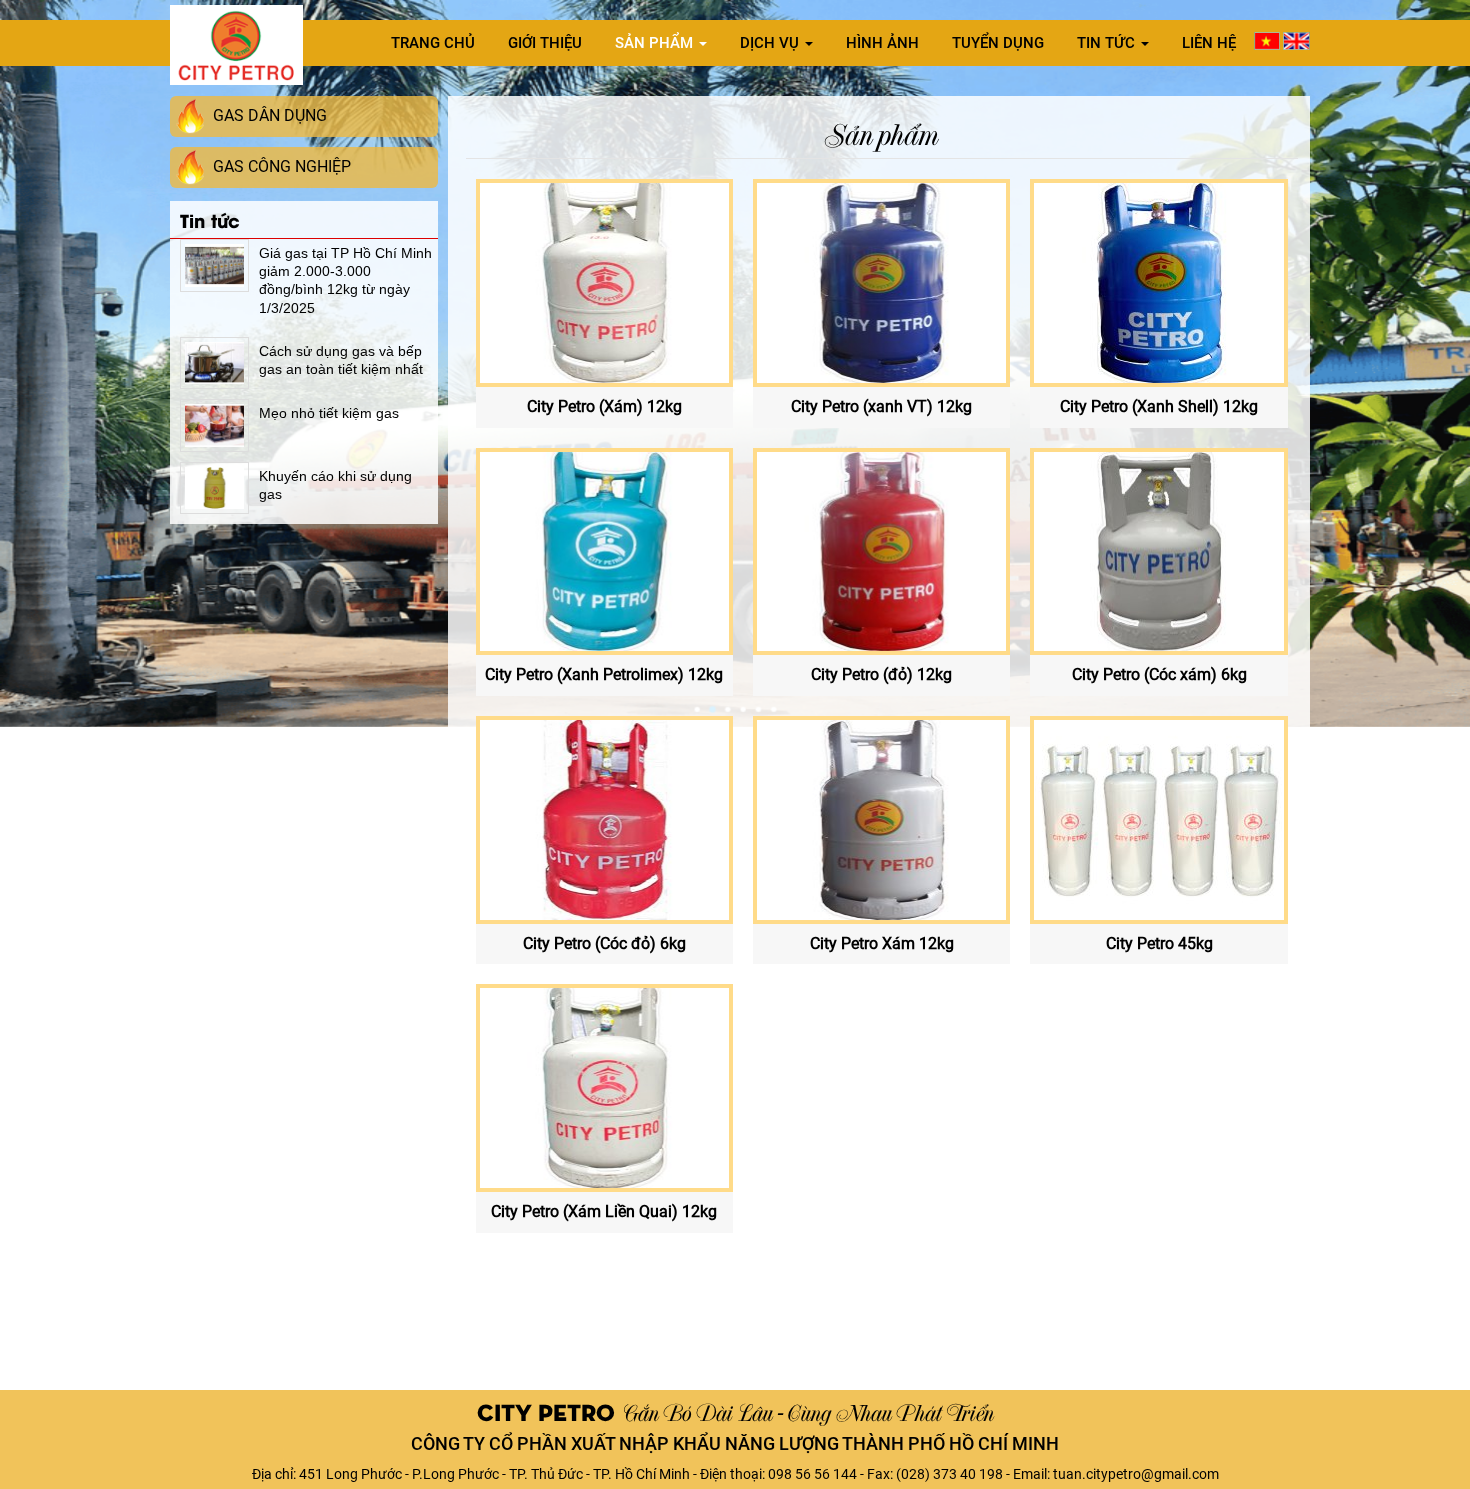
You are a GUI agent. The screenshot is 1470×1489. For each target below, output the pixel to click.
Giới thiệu (545, 43)
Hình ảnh (882, 43)
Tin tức (1108, 43)
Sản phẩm (656, 43)
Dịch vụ (771, 43)
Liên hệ (1209, 43)
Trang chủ (433, 43)
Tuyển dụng (998, 43)
